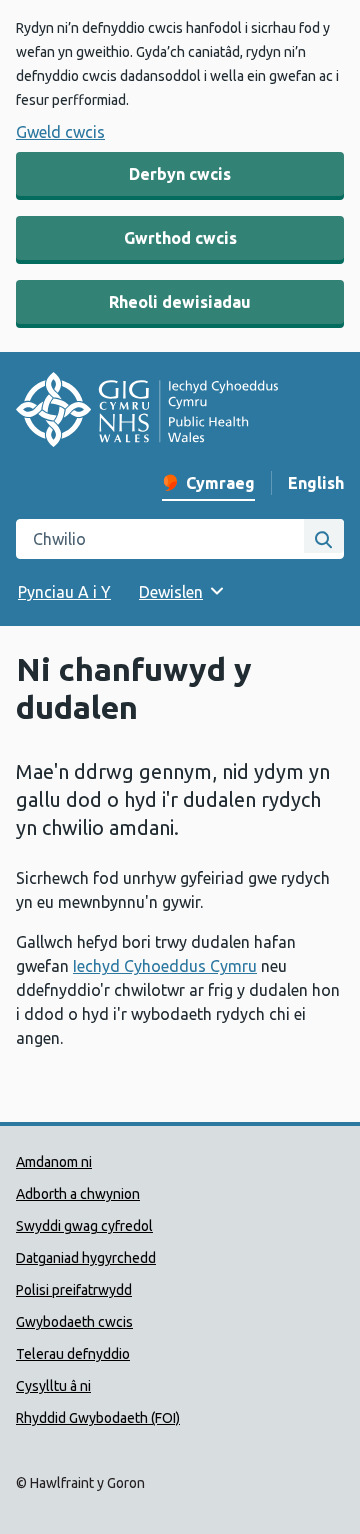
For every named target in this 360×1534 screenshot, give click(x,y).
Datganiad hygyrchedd (86, 1258)
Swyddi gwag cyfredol (84, 1226)
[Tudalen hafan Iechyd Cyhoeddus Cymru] (147, 412)
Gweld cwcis (60, 132)
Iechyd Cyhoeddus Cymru (165, 966)
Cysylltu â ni (53, 1386)
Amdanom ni (54, 1162)
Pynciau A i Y (64, 592)
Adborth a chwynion (78, 1194)
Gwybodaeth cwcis (74, 1322)
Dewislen (171, 592)
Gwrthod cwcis (180, 238)
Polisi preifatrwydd (74, 1290)
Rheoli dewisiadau (180, 302)
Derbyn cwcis (180, 174)
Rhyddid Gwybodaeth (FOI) (98, 1418)
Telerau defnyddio (73, 1354)
